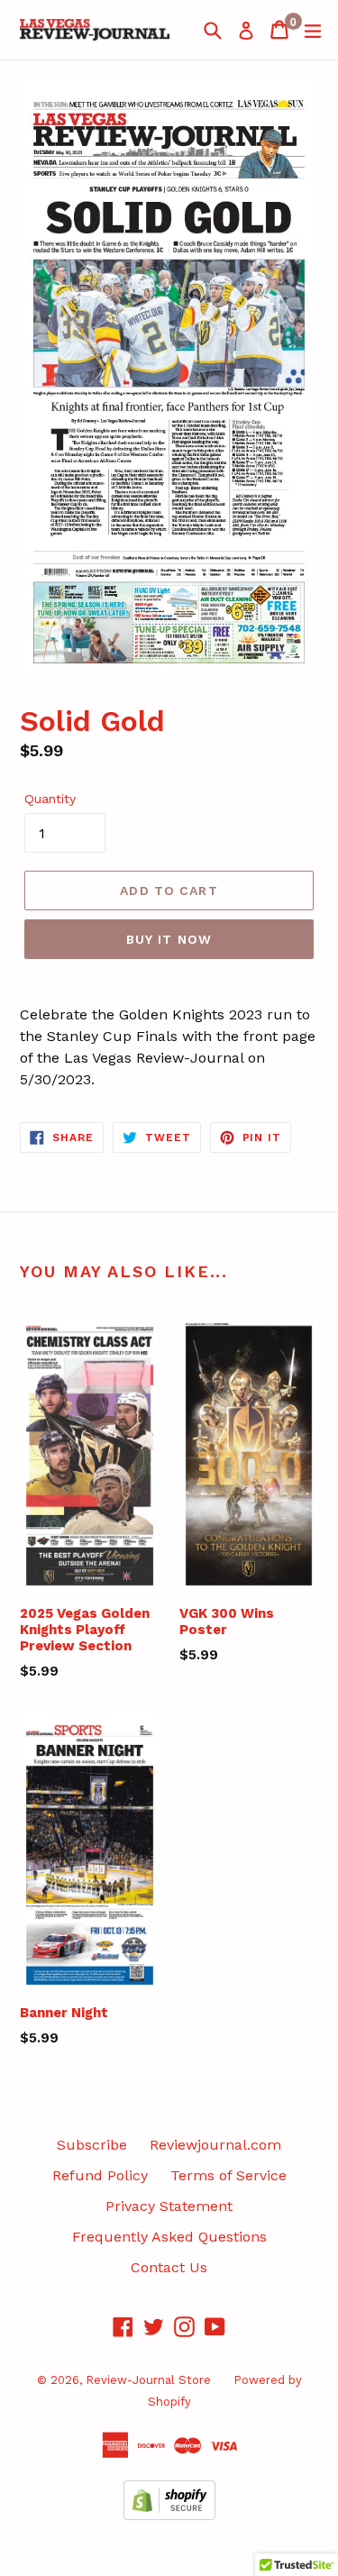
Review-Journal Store (148, 2380)
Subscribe (92, 2145)
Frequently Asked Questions (169, 2237)
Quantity (50, 799)
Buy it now (169, 939)
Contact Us (169, 2267)
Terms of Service (228, 2175)
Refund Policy (100, 2175)
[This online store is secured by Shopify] (169, 2515)
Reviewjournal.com (215, 2145)
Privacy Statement (169, 2206)
